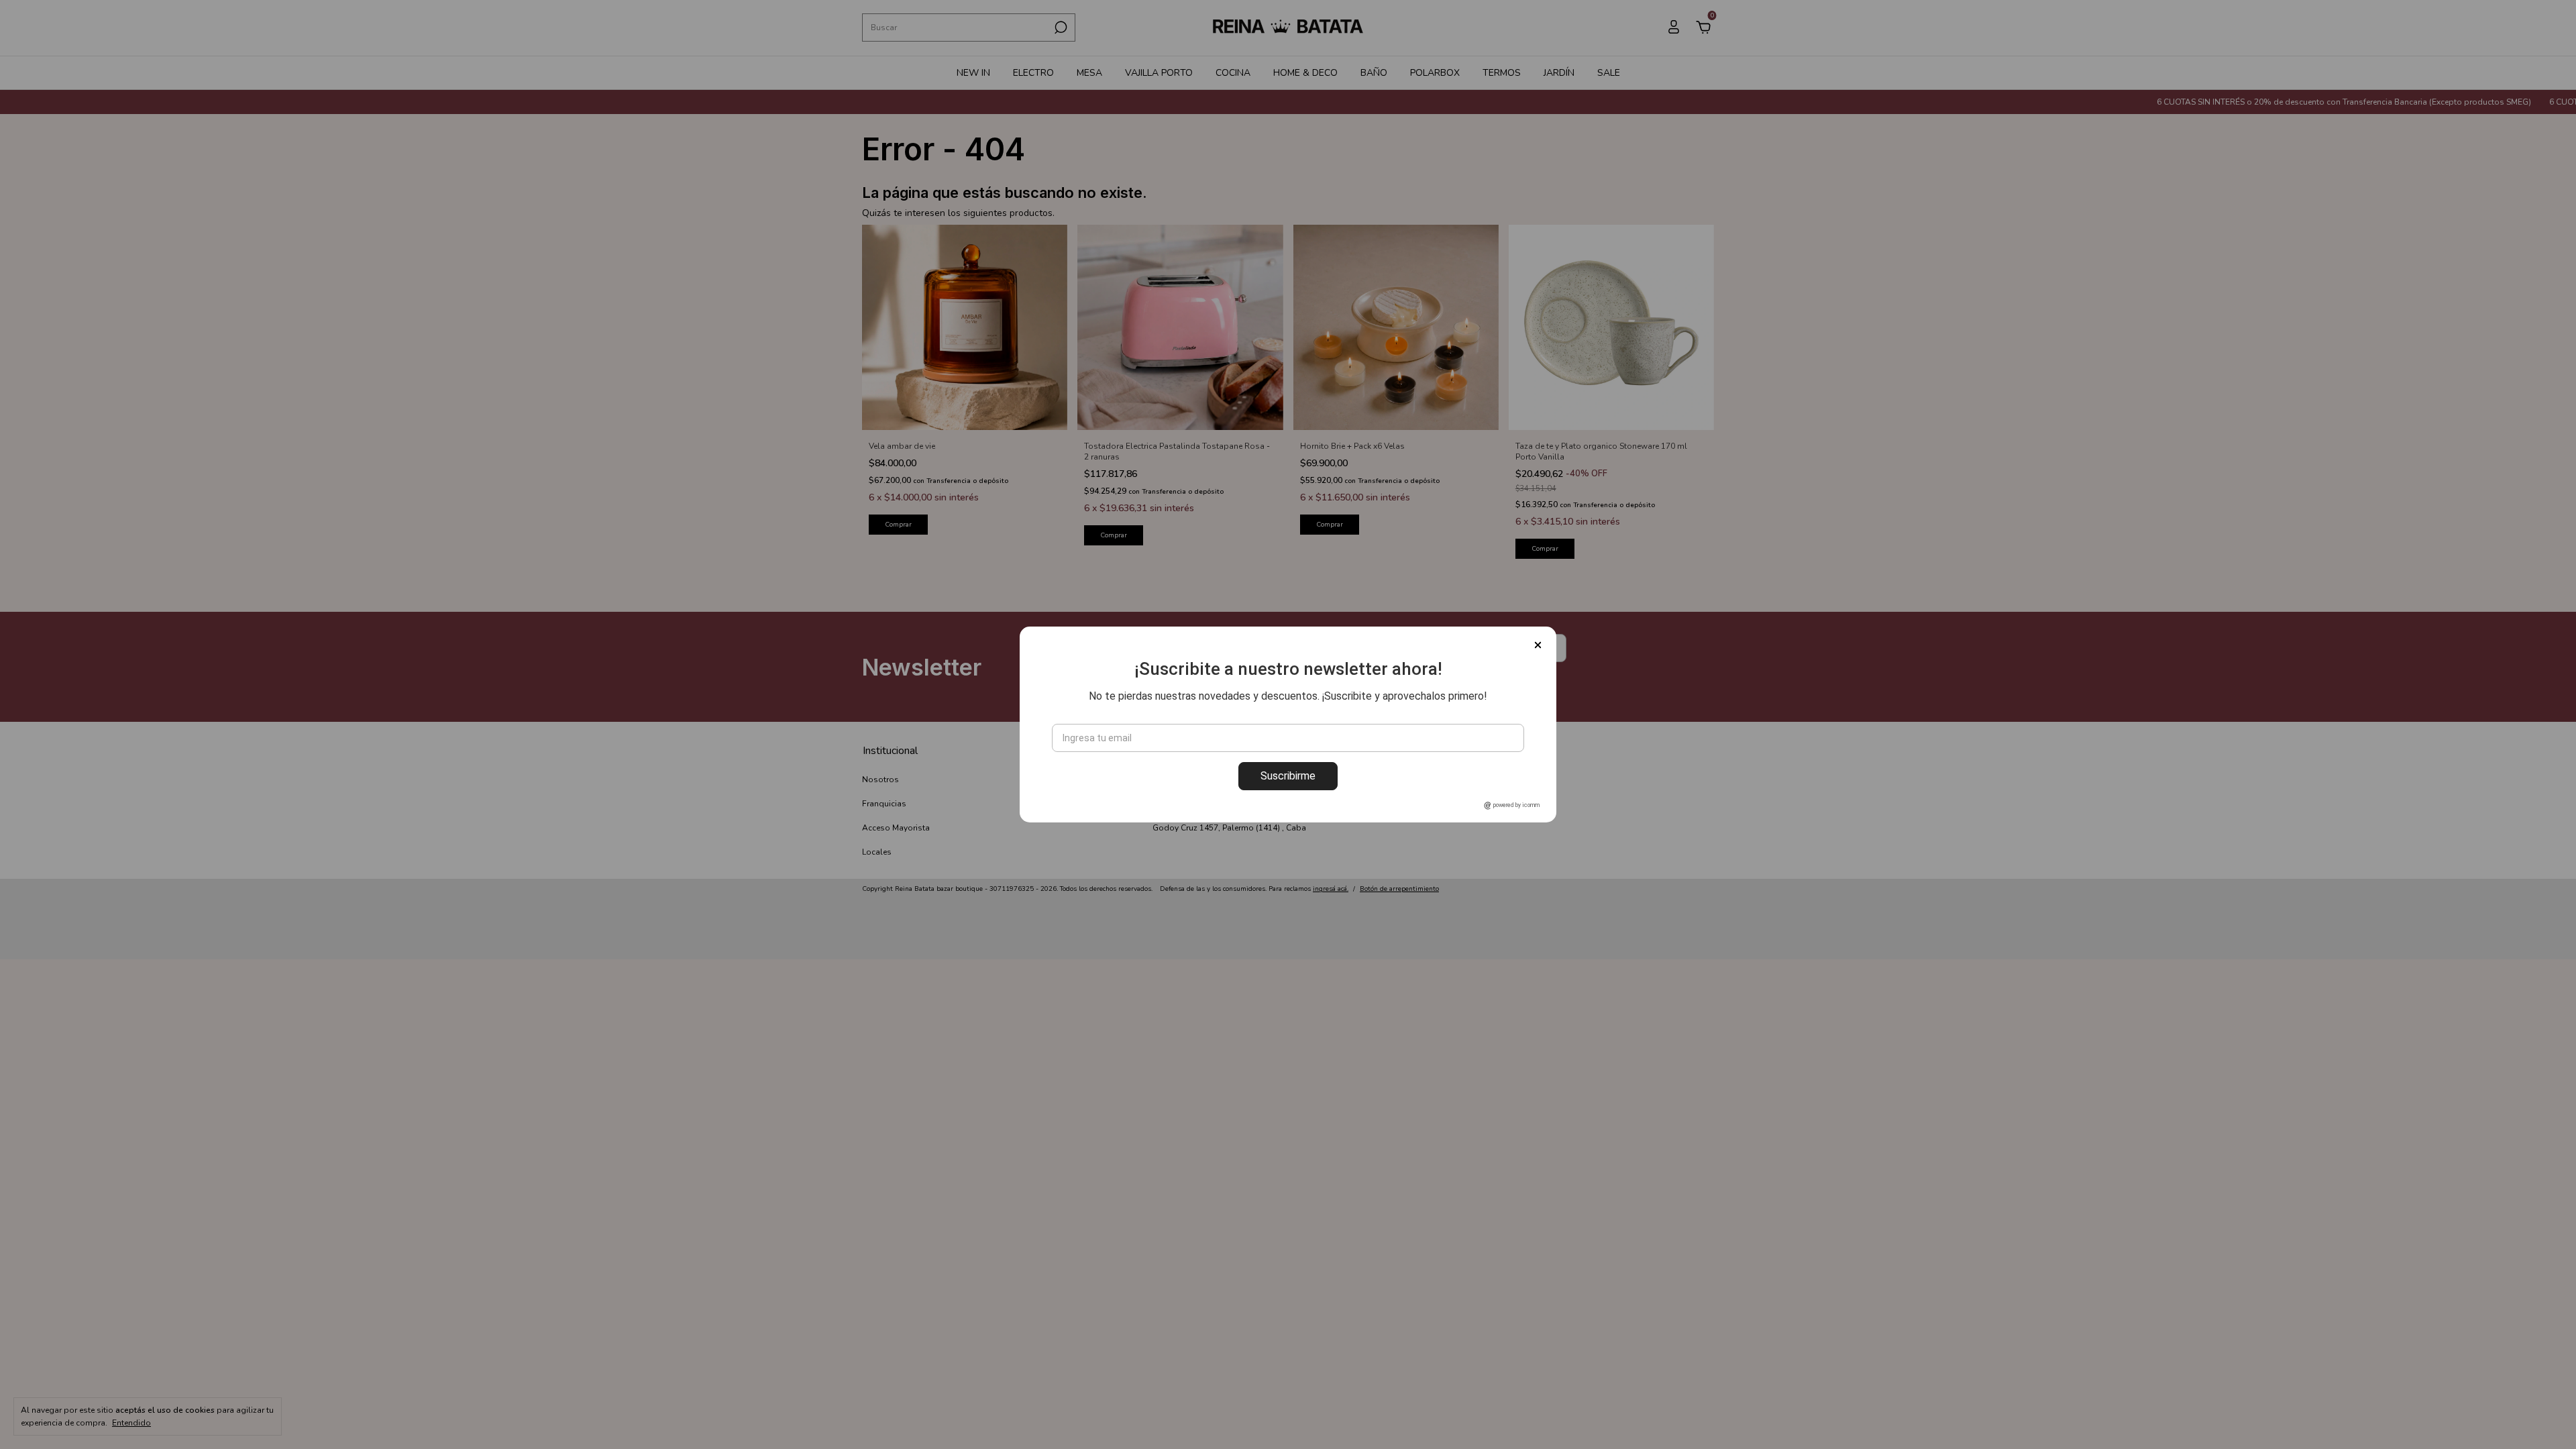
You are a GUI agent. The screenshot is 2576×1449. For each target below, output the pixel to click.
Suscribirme (1288, 776)
